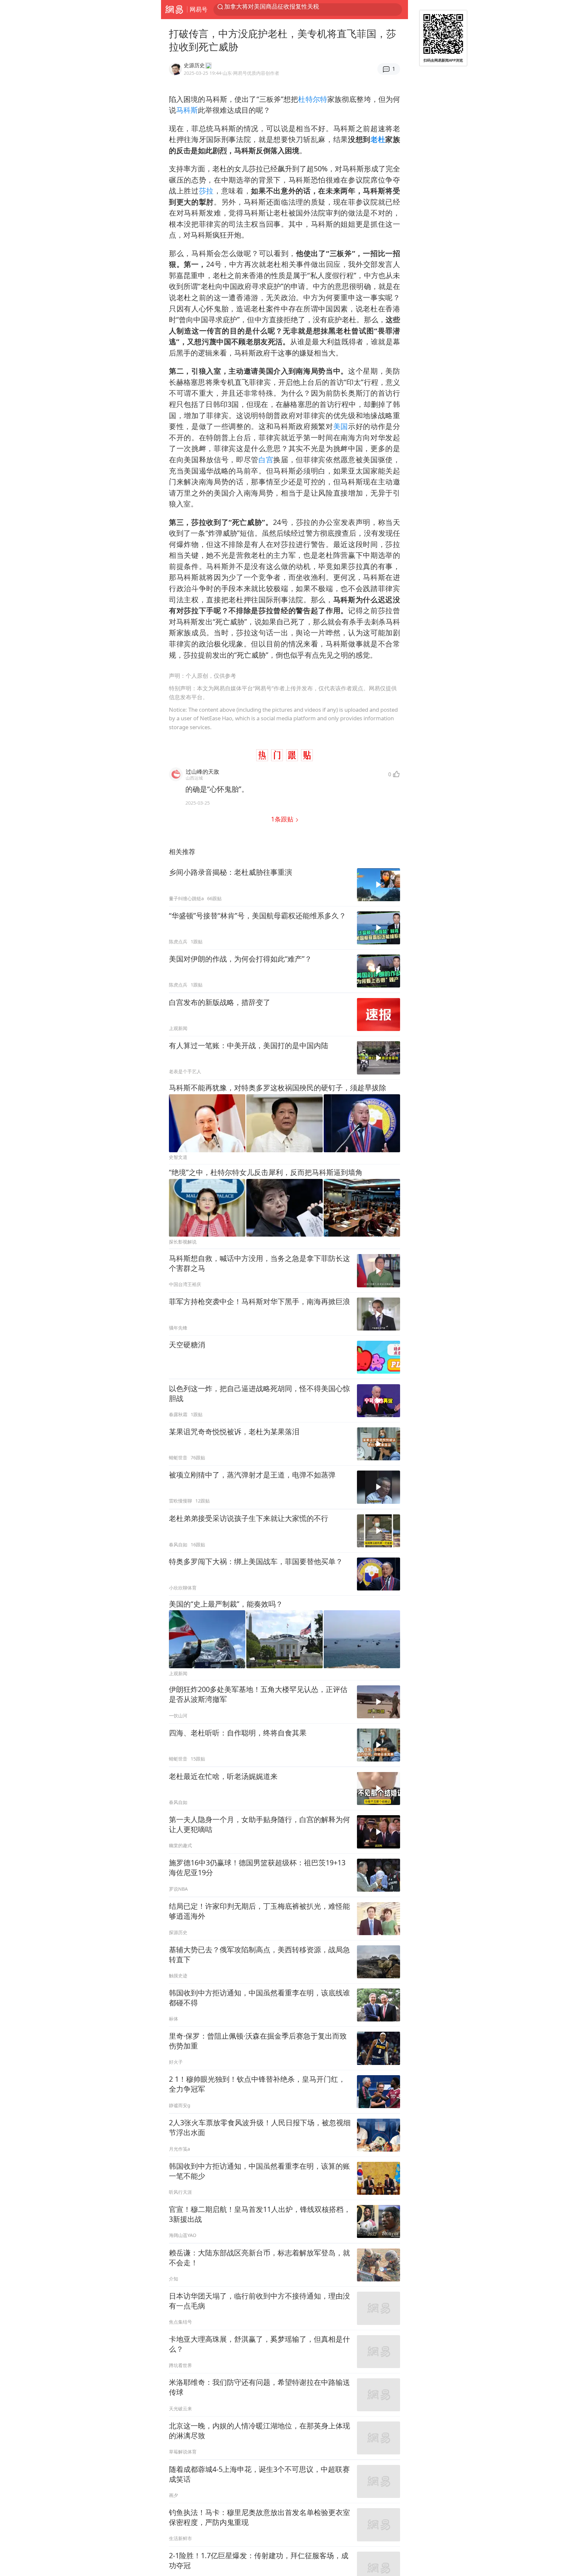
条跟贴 (283, 819)
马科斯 (187, 110)
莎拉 (206, 191)
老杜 (378, 139)
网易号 (199, 9)
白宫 (266, 459)
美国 (341, 426)
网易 (174, 10)
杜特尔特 (313, 99)
